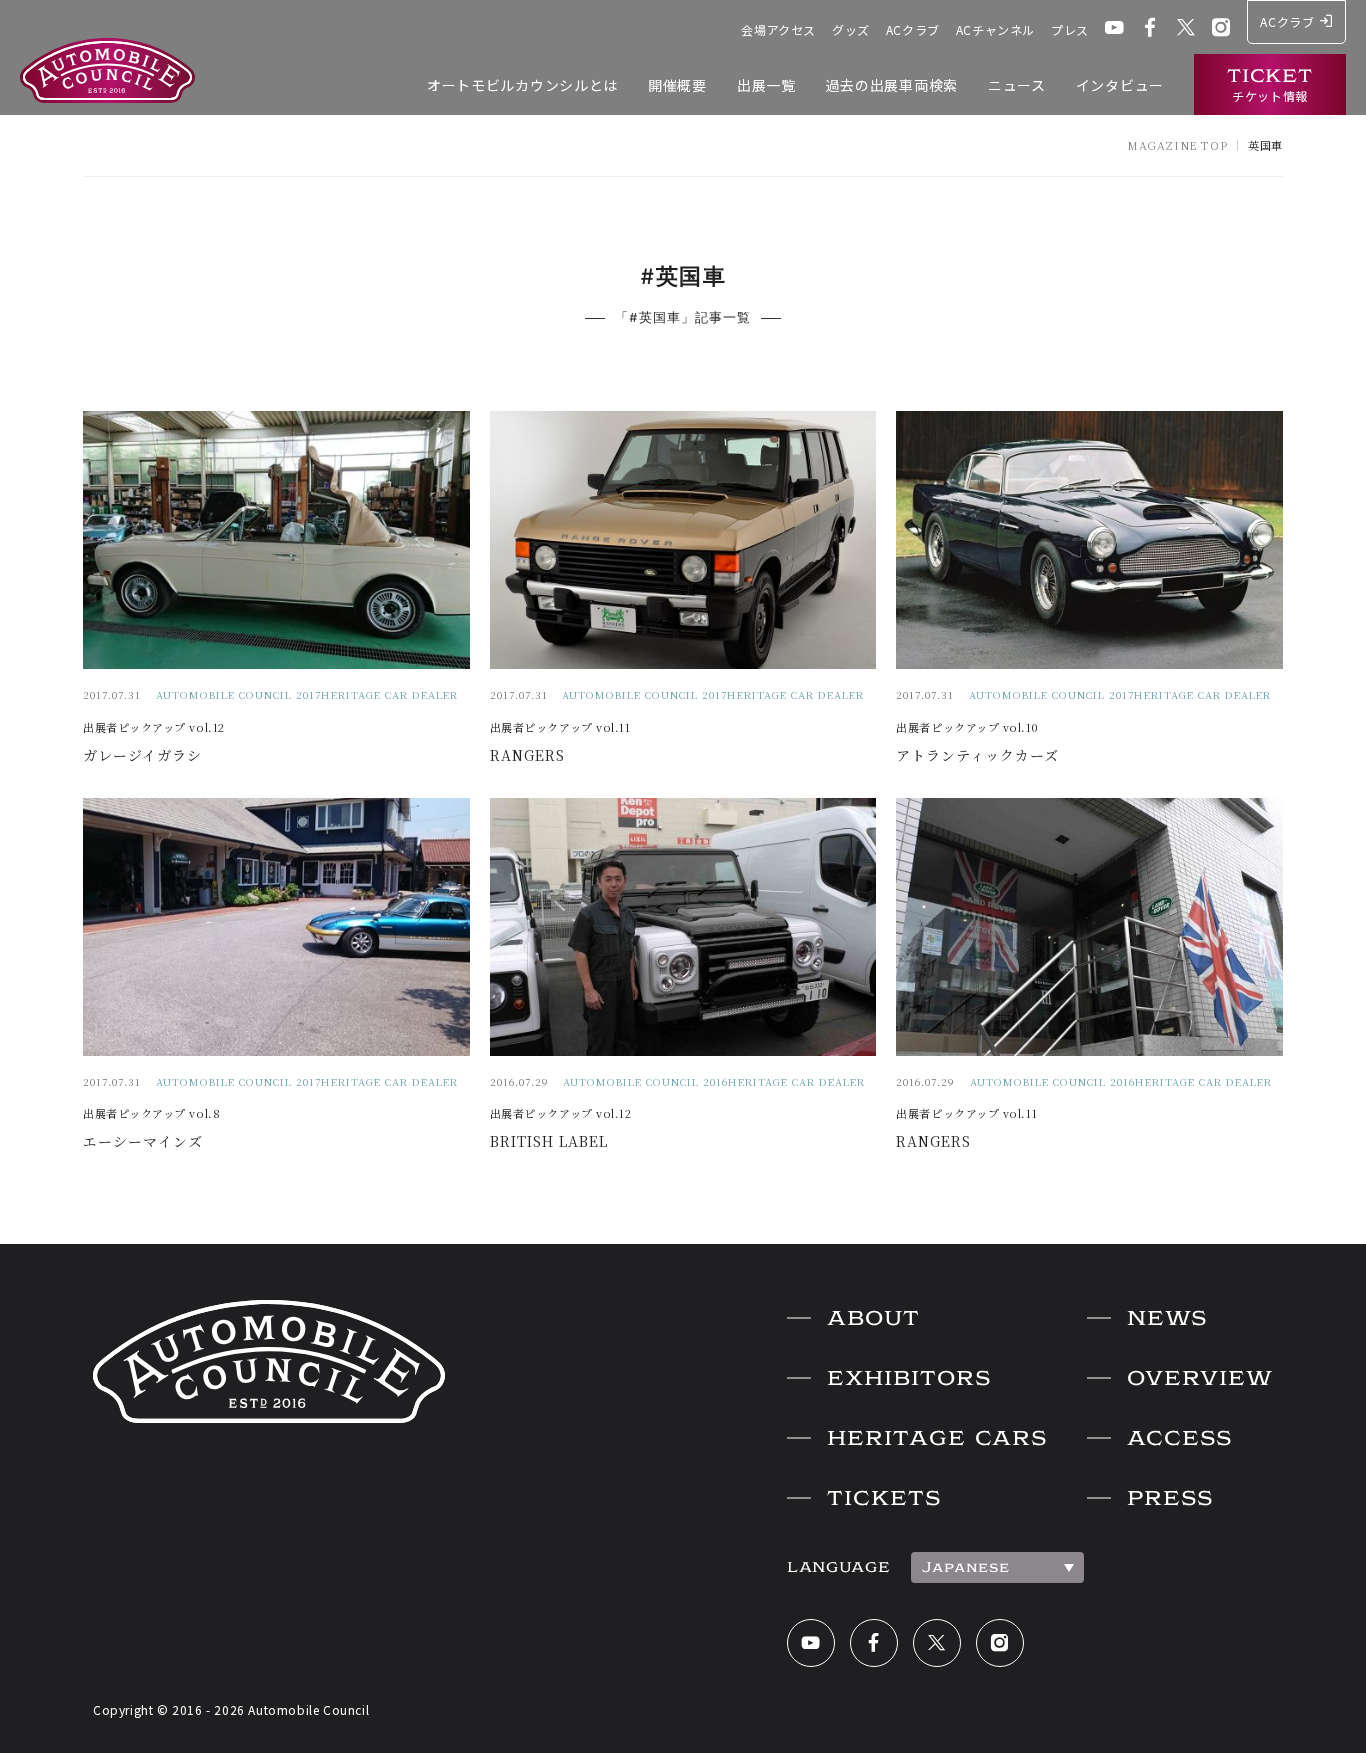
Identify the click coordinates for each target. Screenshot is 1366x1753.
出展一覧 (766, 85)
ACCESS (1179, 1438)
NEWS (1167, 1318)
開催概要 (677, 85)
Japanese (966, 1567)
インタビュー (1120, 85)
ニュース (1017, 85)
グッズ (851, 29)
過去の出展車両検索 (892, 85)
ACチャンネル (995, 29)
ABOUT (873, 1318)
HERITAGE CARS (937, 1438)
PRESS (1170, 1498)
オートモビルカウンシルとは (522, 85)
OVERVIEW (1200, 1378)
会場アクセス (778, 29)
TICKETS (884, 1498)
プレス (1070, 29)
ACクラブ (913, 29)
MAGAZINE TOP (1177, 145)
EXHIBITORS (909, 1378)
